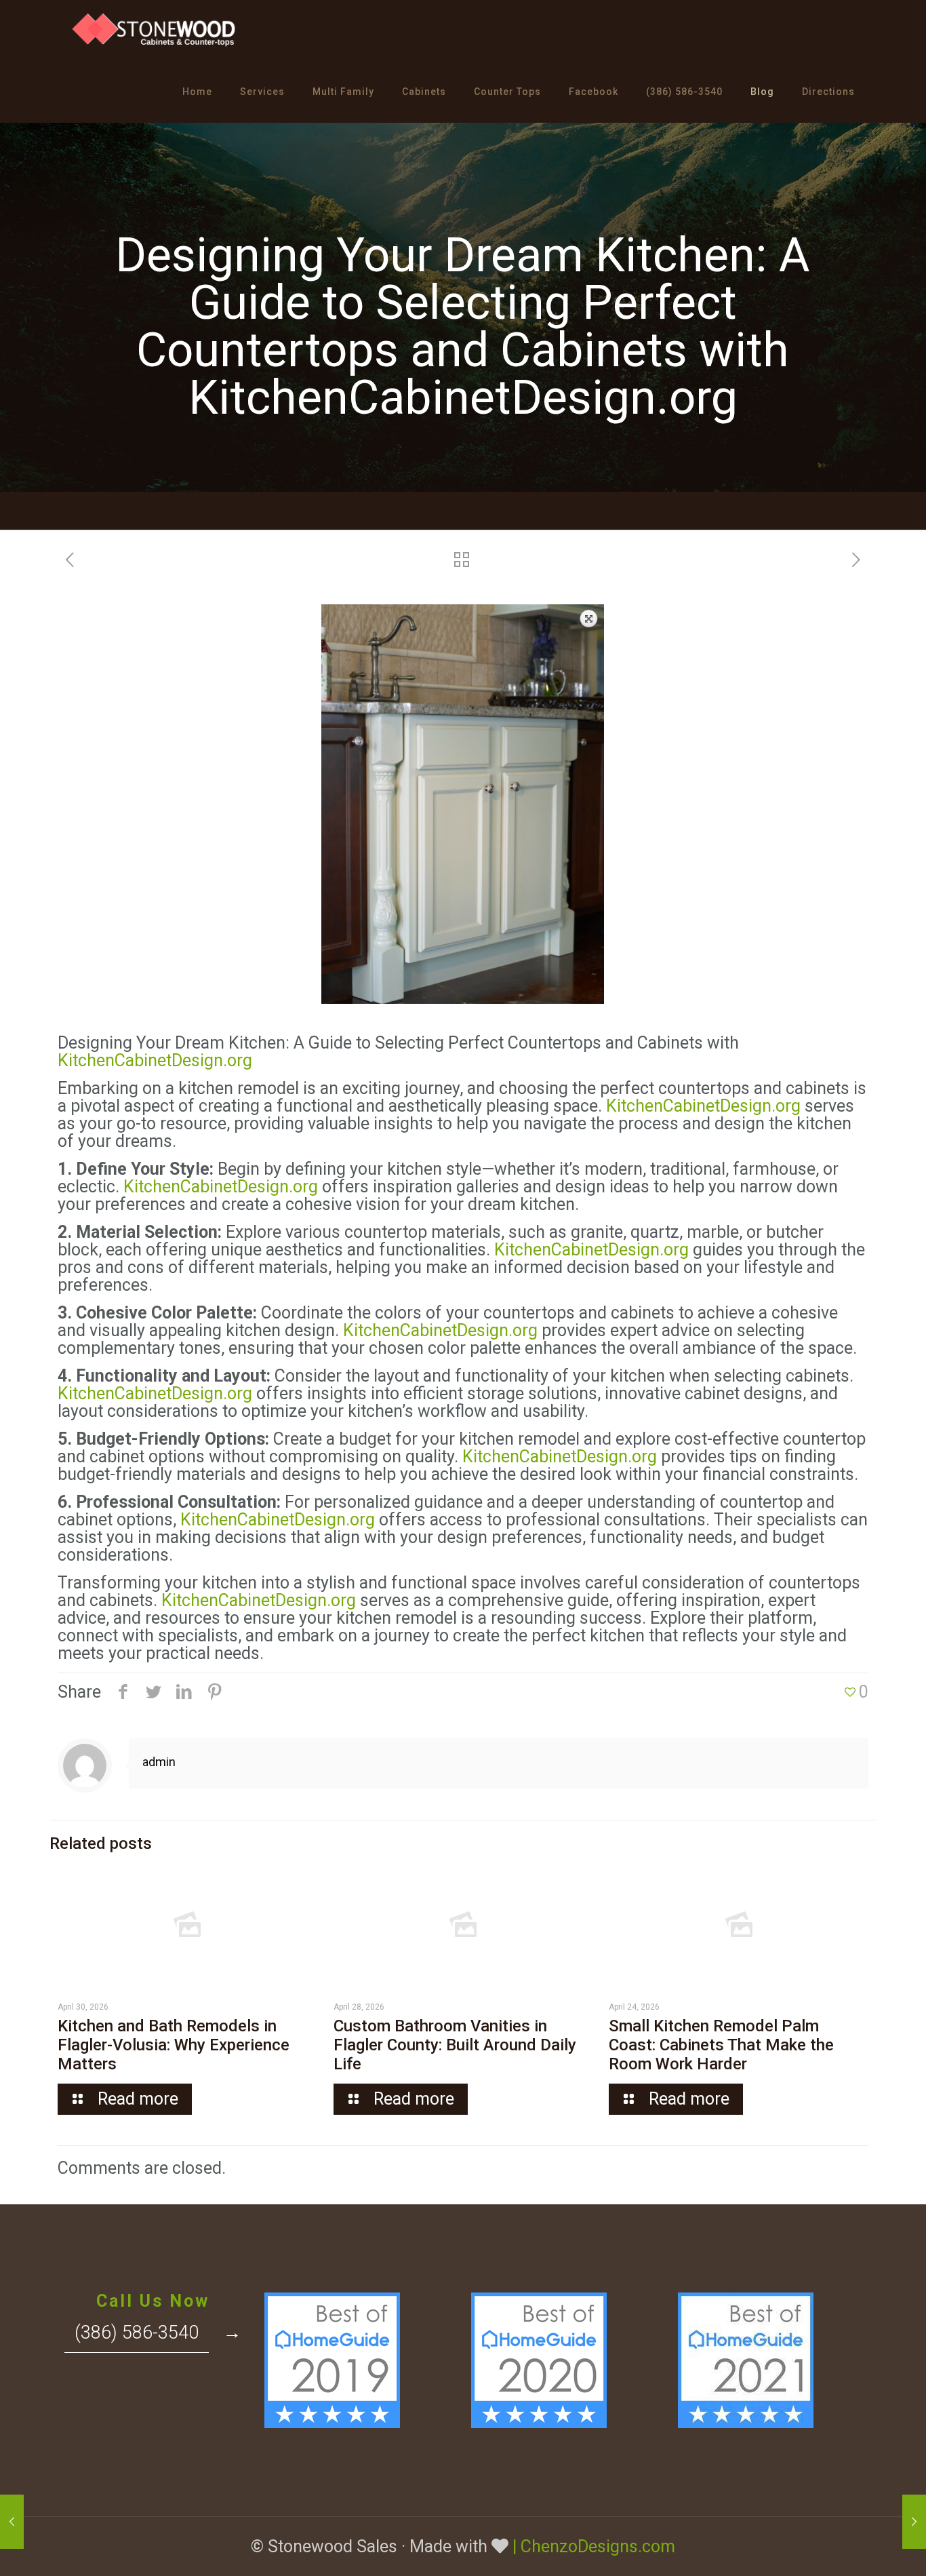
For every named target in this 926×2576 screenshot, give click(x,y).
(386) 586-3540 (137, 2333)
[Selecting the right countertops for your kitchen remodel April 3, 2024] (12, 2522)
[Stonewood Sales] (155, 31)
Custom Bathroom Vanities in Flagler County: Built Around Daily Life (455, 2045)
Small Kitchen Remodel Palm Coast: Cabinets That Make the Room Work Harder (721, 2045)
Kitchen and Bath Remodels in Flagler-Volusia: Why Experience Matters (174, 2045)
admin (159, 1762)
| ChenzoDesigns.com (594, 2546)
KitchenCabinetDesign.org (155, 1060)
